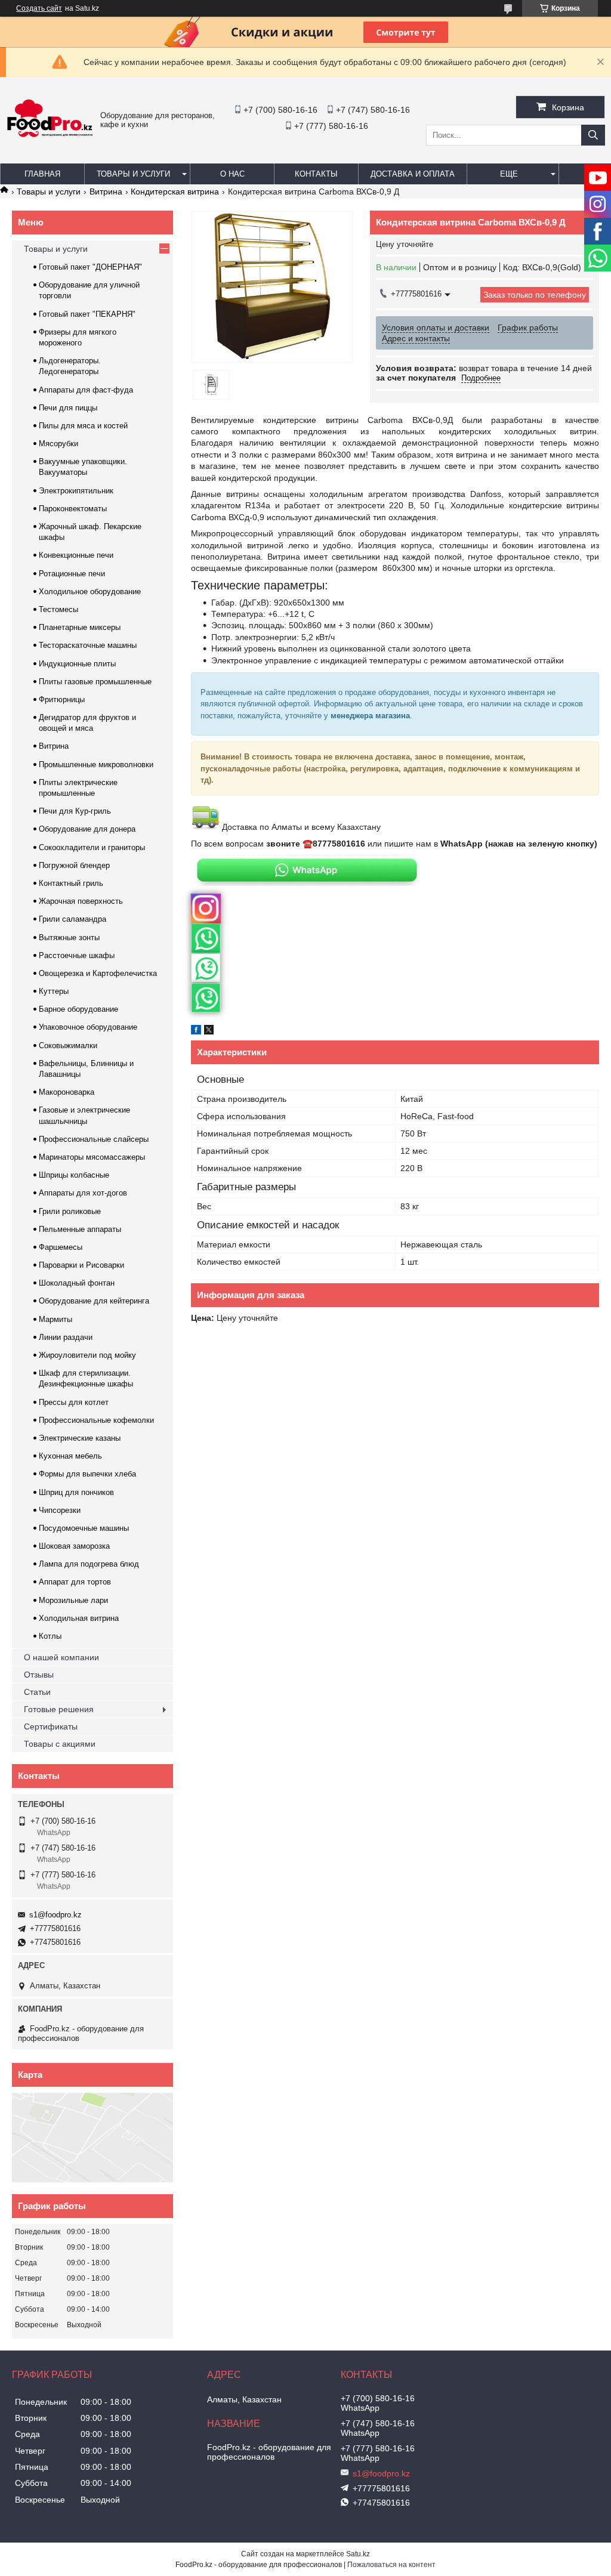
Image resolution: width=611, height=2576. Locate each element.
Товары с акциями (60, 1744)
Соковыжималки (68, 1045)
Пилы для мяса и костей (83, 426)
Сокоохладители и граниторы (92, 847)
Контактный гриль (71, 883)
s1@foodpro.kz (55, 1915)
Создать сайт (39, 8)
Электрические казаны (80, 1438)
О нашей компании (61, 1657)
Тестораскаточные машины (88, 645)
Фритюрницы (62, 699)
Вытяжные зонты (69, 938)
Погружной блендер (74, 865)
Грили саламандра (72, 919)
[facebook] (196, 1031)
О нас (232, 174)
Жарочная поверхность (81, 901)
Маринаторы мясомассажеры (92, 1157)
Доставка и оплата (413, 174)
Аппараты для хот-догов (83, 1193)
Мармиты (55, 1319)
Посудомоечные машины (84, 1528)
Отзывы (39, 1675)
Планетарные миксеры (80, 627)
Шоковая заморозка (74, 1546)
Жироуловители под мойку (87, 1355)
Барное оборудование (78, 1009)
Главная (42, 174)
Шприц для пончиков (76, 1492)
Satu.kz (358, 2554)
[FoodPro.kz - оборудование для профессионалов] (50, 137)
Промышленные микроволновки (96, 765)
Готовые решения (59, 1709)
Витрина (106, 191)
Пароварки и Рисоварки (81, 1265)
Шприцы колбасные (74, 1175)
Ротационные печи (72, 574)
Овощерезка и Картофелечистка (98, 973)
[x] (209, 1031)
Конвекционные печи (76, 555)
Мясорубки (58, 444)
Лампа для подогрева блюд (89, 1564)
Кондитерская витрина (175, 191)
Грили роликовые (70, 1211)
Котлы (50, 1636)
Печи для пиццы (68, 408)
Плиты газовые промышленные (95, 682)
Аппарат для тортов (75, 1582)
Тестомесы (58, 609)
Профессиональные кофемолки (96, 1420)
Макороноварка (67, 1092)
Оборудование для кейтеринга (94, 1301)
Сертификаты (51, 1726)
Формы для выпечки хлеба (87, 1474)
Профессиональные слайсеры (94, 1139)
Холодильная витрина (79, 1618)
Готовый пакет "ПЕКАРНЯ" (87, 314)
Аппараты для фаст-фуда (86, 390)
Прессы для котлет (74, 1402)
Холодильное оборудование (90, 592)
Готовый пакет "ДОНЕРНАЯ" (90, 267)
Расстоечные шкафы (77, 955)
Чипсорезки (60, 1510)
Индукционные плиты (77, 664)
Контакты (316, 174)
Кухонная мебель (70, 1456)
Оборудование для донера (87, 829)
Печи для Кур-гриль (75, 811)
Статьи (37, 1692)
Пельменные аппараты (80, 1229)
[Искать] (593, 135)
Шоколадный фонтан (77, 1283)
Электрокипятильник (76, 491)
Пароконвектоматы (73, 509)
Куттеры (54, 991)
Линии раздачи (66, 1337)
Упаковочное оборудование (88, 1027)
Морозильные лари (73, 1600)
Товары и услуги (133, 174)
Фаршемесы (61, 1247)
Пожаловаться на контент (391, 2565)
